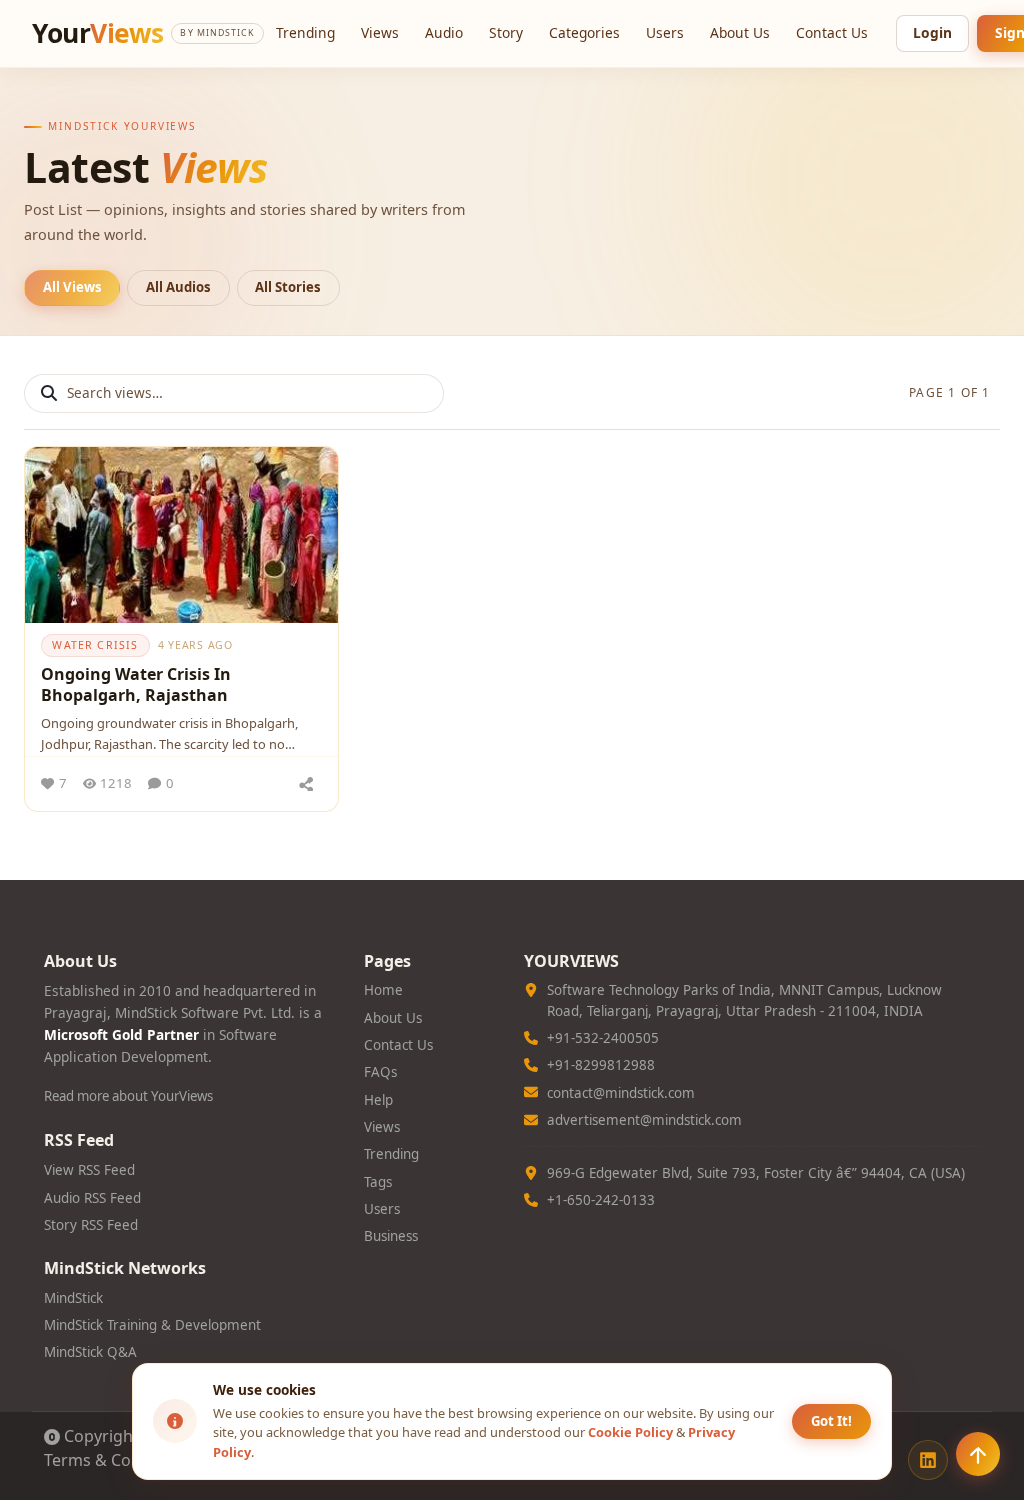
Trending (305, 32)
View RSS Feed (89, 1170)
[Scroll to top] (978, 1454)
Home (383, 990)
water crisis (95, 645)
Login (932, 32)
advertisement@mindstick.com (644, 1120)
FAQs (380, 1072)
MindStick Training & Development (152, 1325)
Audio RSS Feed (92, 1198)
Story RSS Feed (91, 1225)
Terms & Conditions (118, 1460)
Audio (444, 32)
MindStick (73, 1298)
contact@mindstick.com (621, 1093)
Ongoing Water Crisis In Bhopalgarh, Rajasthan (136, 685)
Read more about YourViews (128, 1096)
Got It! (831, 1421)
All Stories (288, 287)
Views (380, 32)
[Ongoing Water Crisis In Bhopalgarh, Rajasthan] (181, 535)
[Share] (307, 784)
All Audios (178, 287)
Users (665, 32)
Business (391, 1236)
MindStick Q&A (90, 1352)
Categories (584, 32)
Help (378, 1100)
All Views (72, 287)
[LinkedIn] (928, 1460)
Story (506, 32)
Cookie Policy (630, 1432)
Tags (378, 1182)
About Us (740, 32)
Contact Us (832, 32)
